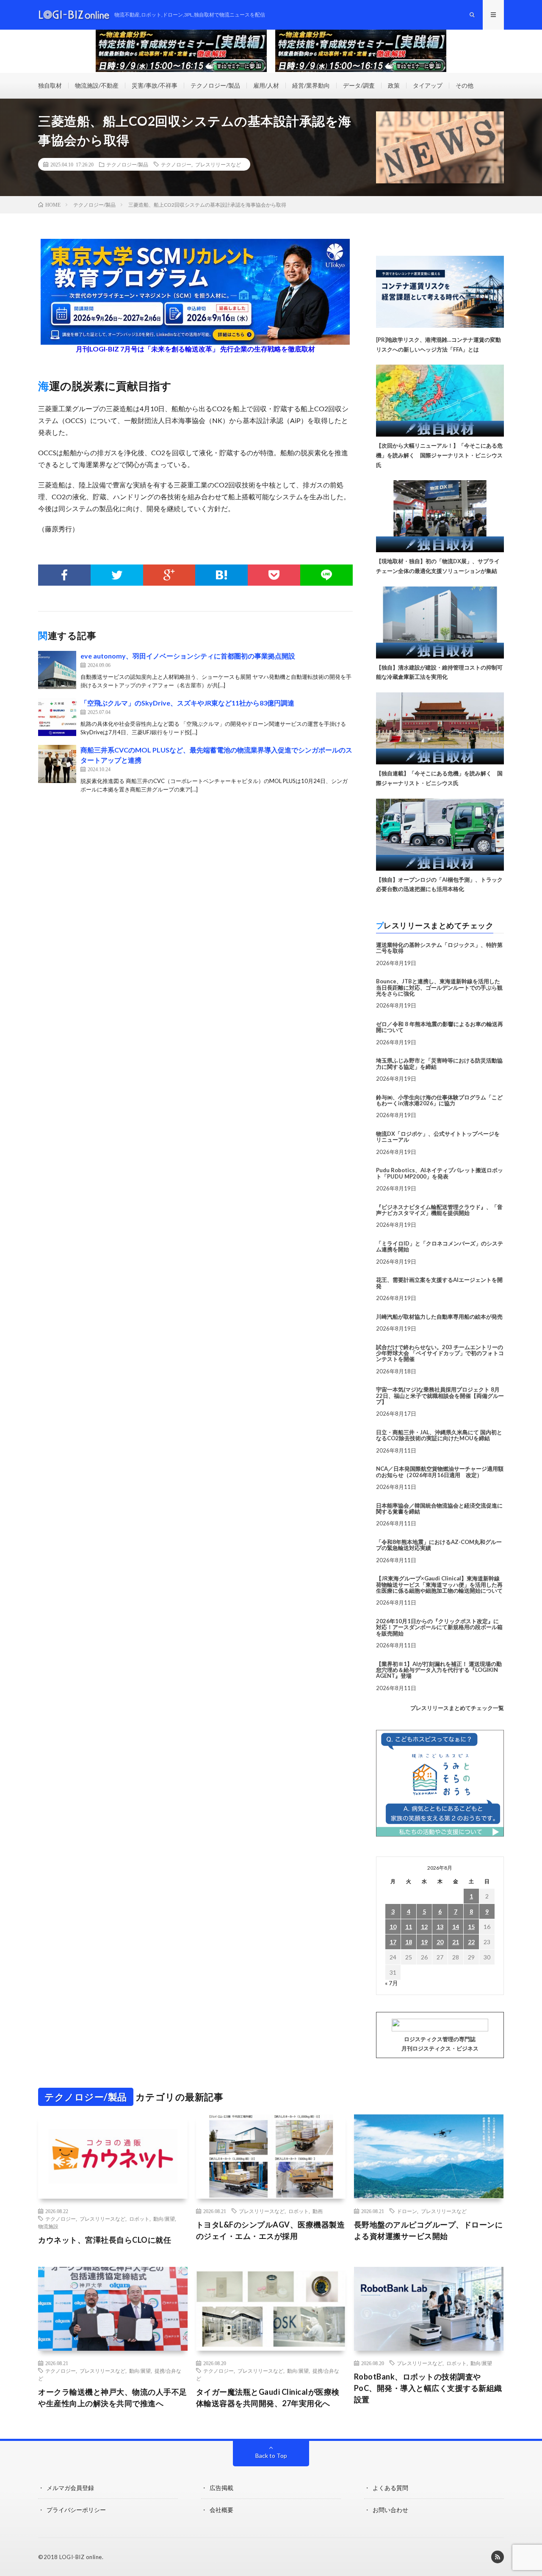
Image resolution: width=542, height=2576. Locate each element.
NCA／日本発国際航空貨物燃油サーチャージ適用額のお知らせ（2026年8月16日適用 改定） (440, 1472)
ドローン (407, 2211)
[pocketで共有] (274, 575)
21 (456, 1942)
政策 (394, 85)
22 (471, 1942)
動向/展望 (164, 2219)
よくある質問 (390, 2488)
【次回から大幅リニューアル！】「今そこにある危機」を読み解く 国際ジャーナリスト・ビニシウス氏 (439, 455)
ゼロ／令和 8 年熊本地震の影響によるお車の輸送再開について (440, 1027)
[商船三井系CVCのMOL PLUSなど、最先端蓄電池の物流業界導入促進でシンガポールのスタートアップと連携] (57, 764)
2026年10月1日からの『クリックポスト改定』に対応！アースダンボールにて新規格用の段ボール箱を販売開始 (439, 1627)
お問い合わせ (390, 2510)
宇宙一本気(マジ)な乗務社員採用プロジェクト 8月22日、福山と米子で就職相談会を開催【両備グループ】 (440, 1396)
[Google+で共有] (169, 575)
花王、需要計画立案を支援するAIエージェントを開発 (439, 1283)
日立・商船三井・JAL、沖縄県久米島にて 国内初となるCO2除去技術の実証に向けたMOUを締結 (439, 1435)
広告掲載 (221, 2488)
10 (393, 1927)
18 (409, 1942)
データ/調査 (359, 85)
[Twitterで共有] (117, 575)
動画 (318, 2211)
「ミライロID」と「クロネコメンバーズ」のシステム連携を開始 (440, 1246)
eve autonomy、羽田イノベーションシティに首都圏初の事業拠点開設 (188, 656)
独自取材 (50, 85)
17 (393, 1942)
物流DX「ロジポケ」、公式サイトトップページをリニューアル (438, 1137)
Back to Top (271, 2456)
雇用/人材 (266, 85)
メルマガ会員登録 (70, 2488)
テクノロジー (176, 164)
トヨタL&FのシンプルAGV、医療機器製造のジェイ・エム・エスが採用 (271, 2230)
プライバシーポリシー (76, 2510)
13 (440, 1927)
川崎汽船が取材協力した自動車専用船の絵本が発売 (439, 1317)
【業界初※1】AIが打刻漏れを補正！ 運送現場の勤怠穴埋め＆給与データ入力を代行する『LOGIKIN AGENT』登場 (439, 1670)
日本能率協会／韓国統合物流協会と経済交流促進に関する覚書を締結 (439, 1508)
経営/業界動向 (311, 85)
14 (456, 1927)
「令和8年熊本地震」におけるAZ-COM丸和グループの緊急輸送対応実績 (439, 1545)
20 (440, 1942)
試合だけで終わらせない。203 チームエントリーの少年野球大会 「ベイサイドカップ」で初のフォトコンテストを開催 (440, 1353)
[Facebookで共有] (64, 575)
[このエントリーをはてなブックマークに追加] (221, 575)
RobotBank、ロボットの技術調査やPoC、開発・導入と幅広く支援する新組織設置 (428, 2388)
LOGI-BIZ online (81, 2557)
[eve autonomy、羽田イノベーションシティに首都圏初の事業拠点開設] (57, 670)
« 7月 (391, 1983)
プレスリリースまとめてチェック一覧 (457, 1708)
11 (409, 1927)
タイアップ (428, 85)
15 (471, 1927)
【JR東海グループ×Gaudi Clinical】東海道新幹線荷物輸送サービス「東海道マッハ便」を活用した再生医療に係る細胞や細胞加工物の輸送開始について (439, 1584)
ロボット (139, 2219)
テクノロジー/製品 (215, 85)
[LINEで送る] (326, 575)
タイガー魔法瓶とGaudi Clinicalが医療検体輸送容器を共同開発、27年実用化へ (268, 2398)
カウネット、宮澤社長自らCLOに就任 (105, 2240)
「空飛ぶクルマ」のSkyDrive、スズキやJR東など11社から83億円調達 (187, 703)
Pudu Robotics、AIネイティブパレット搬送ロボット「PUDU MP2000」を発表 (440, 1173)
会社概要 (221, 2510)
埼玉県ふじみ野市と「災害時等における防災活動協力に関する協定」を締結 (439, 1063)
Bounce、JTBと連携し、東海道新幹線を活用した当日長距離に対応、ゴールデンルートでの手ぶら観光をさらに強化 (439, 987)
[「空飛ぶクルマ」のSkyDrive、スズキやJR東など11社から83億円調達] (57, 717)
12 (424, 1927)
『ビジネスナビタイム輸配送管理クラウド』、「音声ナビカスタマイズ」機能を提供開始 (439, 1210)
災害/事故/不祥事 (155, 85)
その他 (465, 85)
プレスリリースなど (218, 164)
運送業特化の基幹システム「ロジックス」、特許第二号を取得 (439, 948)
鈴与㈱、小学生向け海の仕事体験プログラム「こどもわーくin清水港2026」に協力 (439, 1100)
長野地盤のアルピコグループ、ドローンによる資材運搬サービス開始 (429, 2230)
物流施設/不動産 (97, 85)
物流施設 (48, 2226)
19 (424, 1942)
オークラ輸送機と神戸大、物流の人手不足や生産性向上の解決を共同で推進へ (113, 2398)
